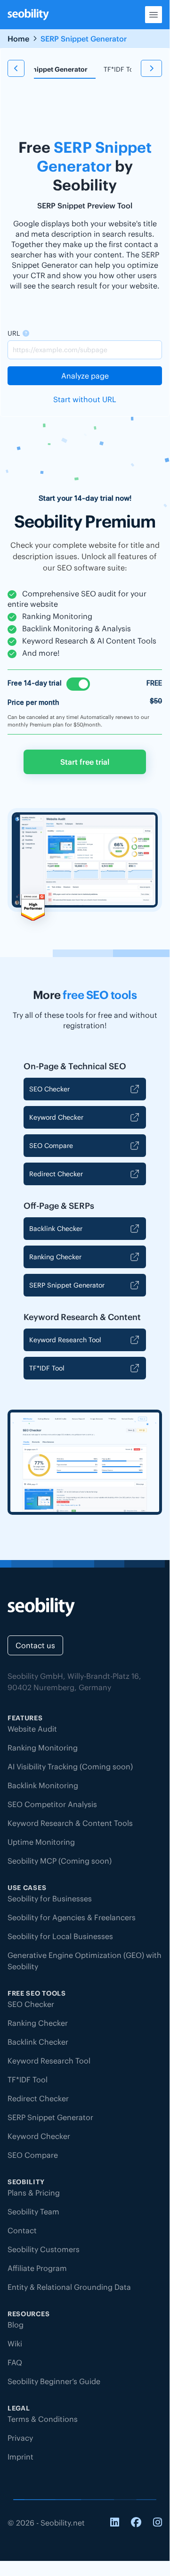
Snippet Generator (58, 69)
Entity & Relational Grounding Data (69, 2287)
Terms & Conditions (43, 2419)
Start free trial (85, 762)
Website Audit (32, 1729)
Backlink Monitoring (43, 1785)
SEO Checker (49, 1089)
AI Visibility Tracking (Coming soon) (70, 1767)
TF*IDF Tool (121, 69)
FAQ (15, 2362)
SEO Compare (51, 1146)
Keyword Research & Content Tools (70, 1823)
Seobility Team (33, 2212)
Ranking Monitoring (43, 1748)
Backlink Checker (56, 1229)
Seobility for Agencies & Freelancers (72, 1917)
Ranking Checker (55, 1257)
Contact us (35, 1645)
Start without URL (85, 399)
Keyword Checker (56, 1117)
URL (14, 333)
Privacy (20, 2438)
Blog (16, 2325)
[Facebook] (136, 2523)
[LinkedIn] (115, 2523)
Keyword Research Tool (65, 1340)
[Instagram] (158, 2523)
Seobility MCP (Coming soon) (60, 1861)
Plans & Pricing (34, 2193)
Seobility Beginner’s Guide (54, 2381)
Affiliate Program (37, 2268)
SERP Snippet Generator (67, 1285)
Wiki (15, 2344)
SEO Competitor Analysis (52, 1804)
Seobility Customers (44, 2249)
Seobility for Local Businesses (60, 1936)
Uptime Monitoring (41, 1842)
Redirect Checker (56, 1174)
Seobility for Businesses (50, 1899)
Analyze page (85, 376)
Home (18, 39)
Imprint (20, 2457)
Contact (22, 2230)
